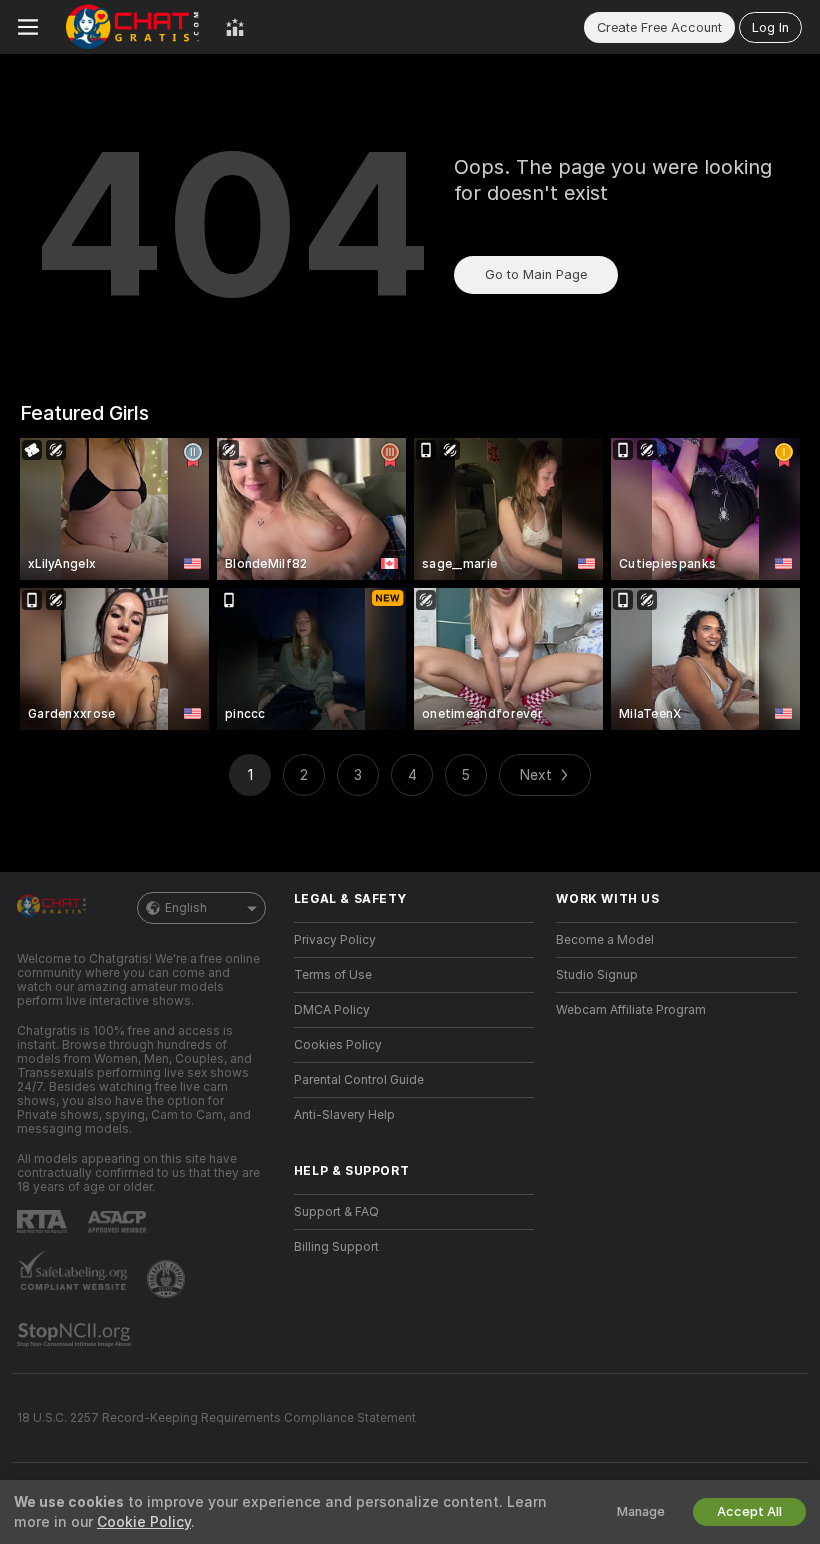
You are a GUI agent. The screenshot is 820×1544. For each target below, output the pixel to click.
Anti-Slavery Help (344, 1115)
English (186, 908)
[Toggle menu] (28, 27)
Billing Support (336, 1247)
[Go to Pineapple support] (168, 1279)
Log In (770, 27)
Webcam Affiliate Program (631, 1010)
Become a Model (605, 940)
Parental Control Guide (359, 1080)
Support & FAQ (336, 1212)
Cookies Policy (338, 1045)
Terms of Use (333, 975)
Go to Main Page (536, 274)
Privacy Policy (335, 940)
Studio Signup (597, 975)
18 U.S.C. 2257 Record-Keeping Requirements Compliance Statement (216, 1418)
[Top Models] (235, 27)
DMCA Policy (332, 1010)
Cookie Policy (144, 1522)
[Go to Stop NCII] (76, 1335)
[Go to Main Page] (132, 27)
